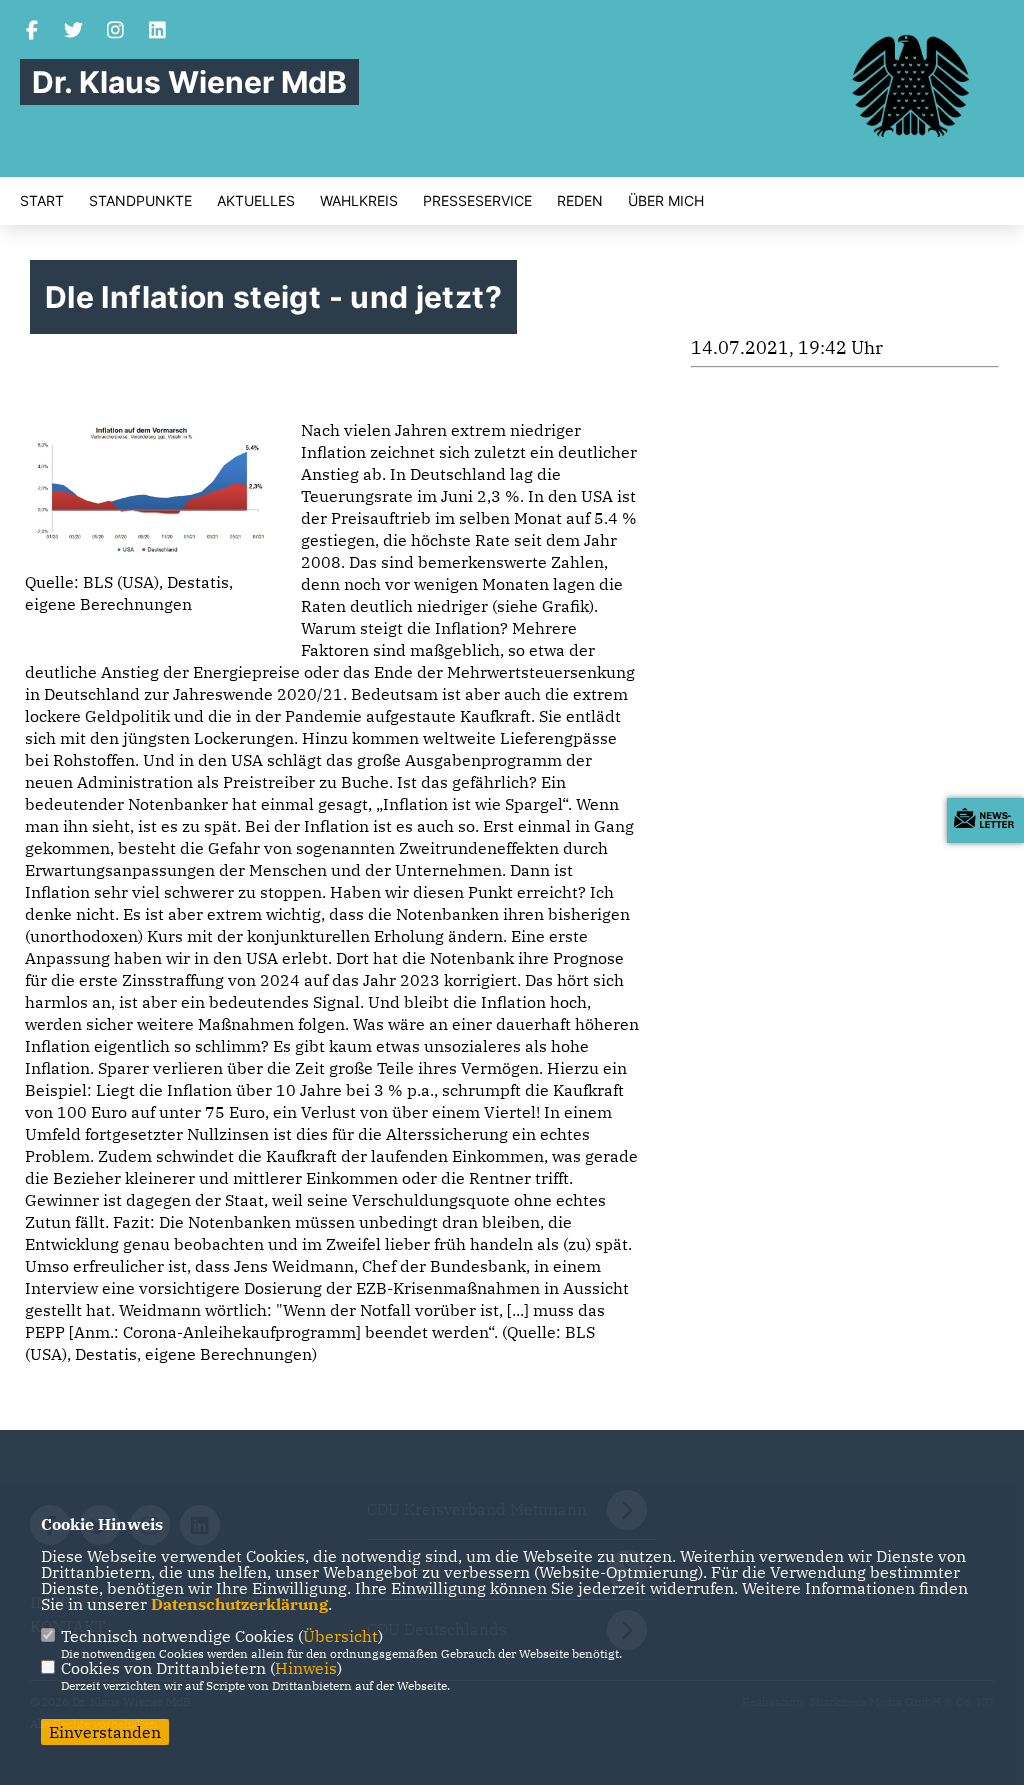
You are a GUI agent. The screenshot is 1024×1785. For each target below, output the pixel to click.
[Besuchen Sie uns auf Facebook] (32, 32)
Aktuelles (256, 201)
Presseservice (477, 201)
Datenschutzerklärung (239, 1604)
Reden (580, 201)
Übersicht (340, 1636)
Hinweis (306, 1668)
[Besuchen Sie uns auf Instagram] (116, 32)
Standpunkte (140, 201)
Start (42, 201)
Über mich (666, 201)
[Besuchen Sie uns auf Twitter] (74, 32)
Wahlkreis (359, 201)
